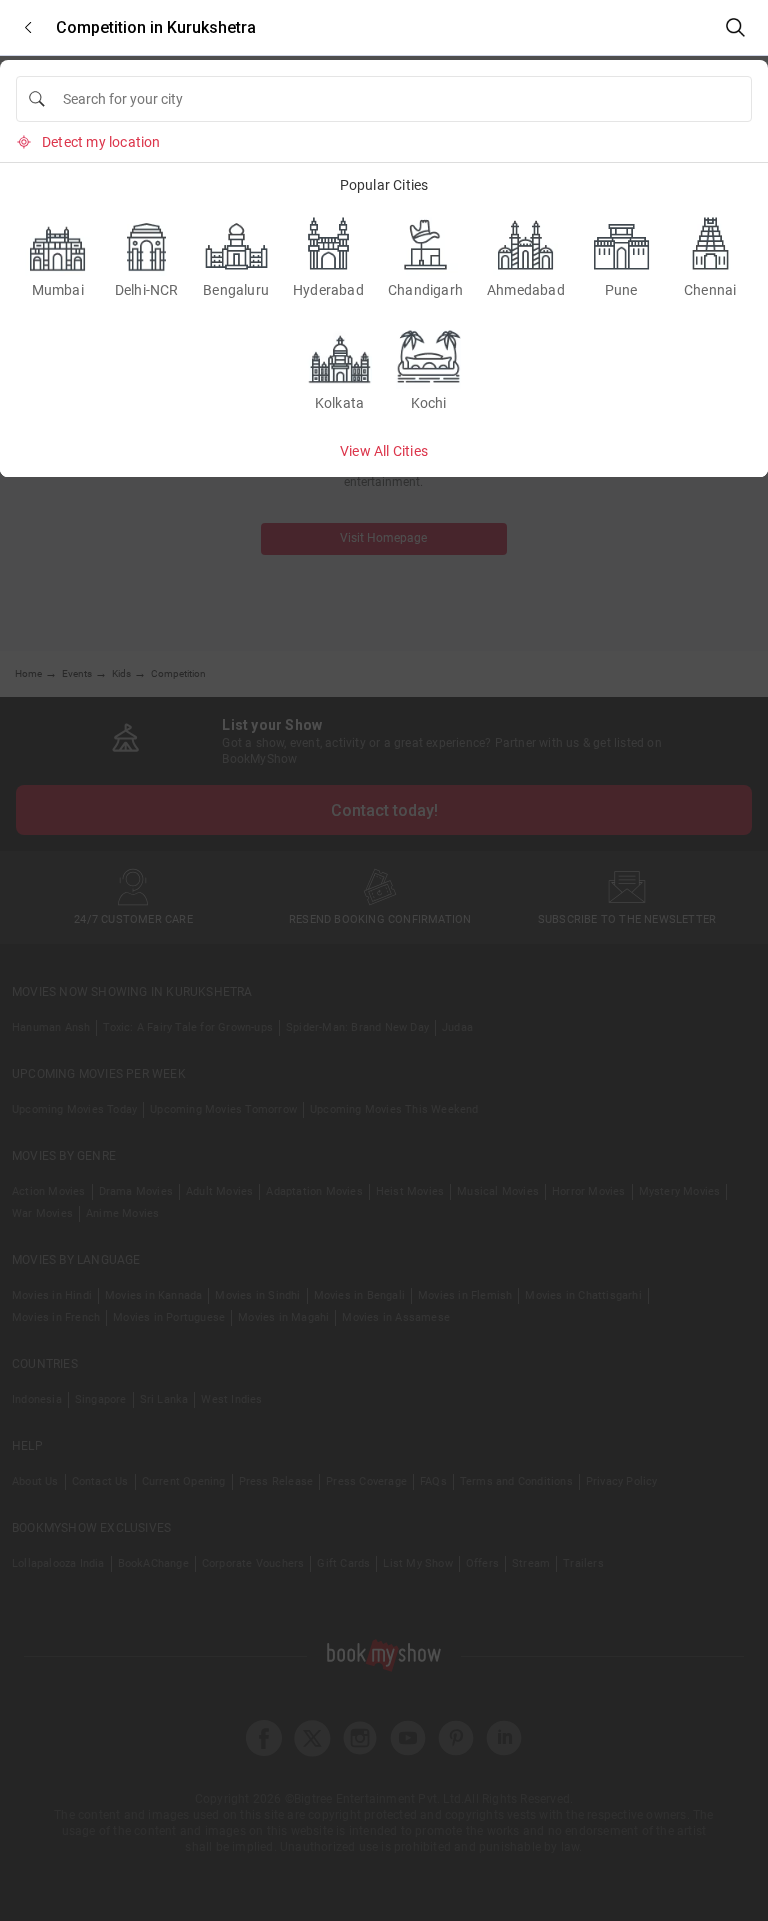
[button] (28, 27)
